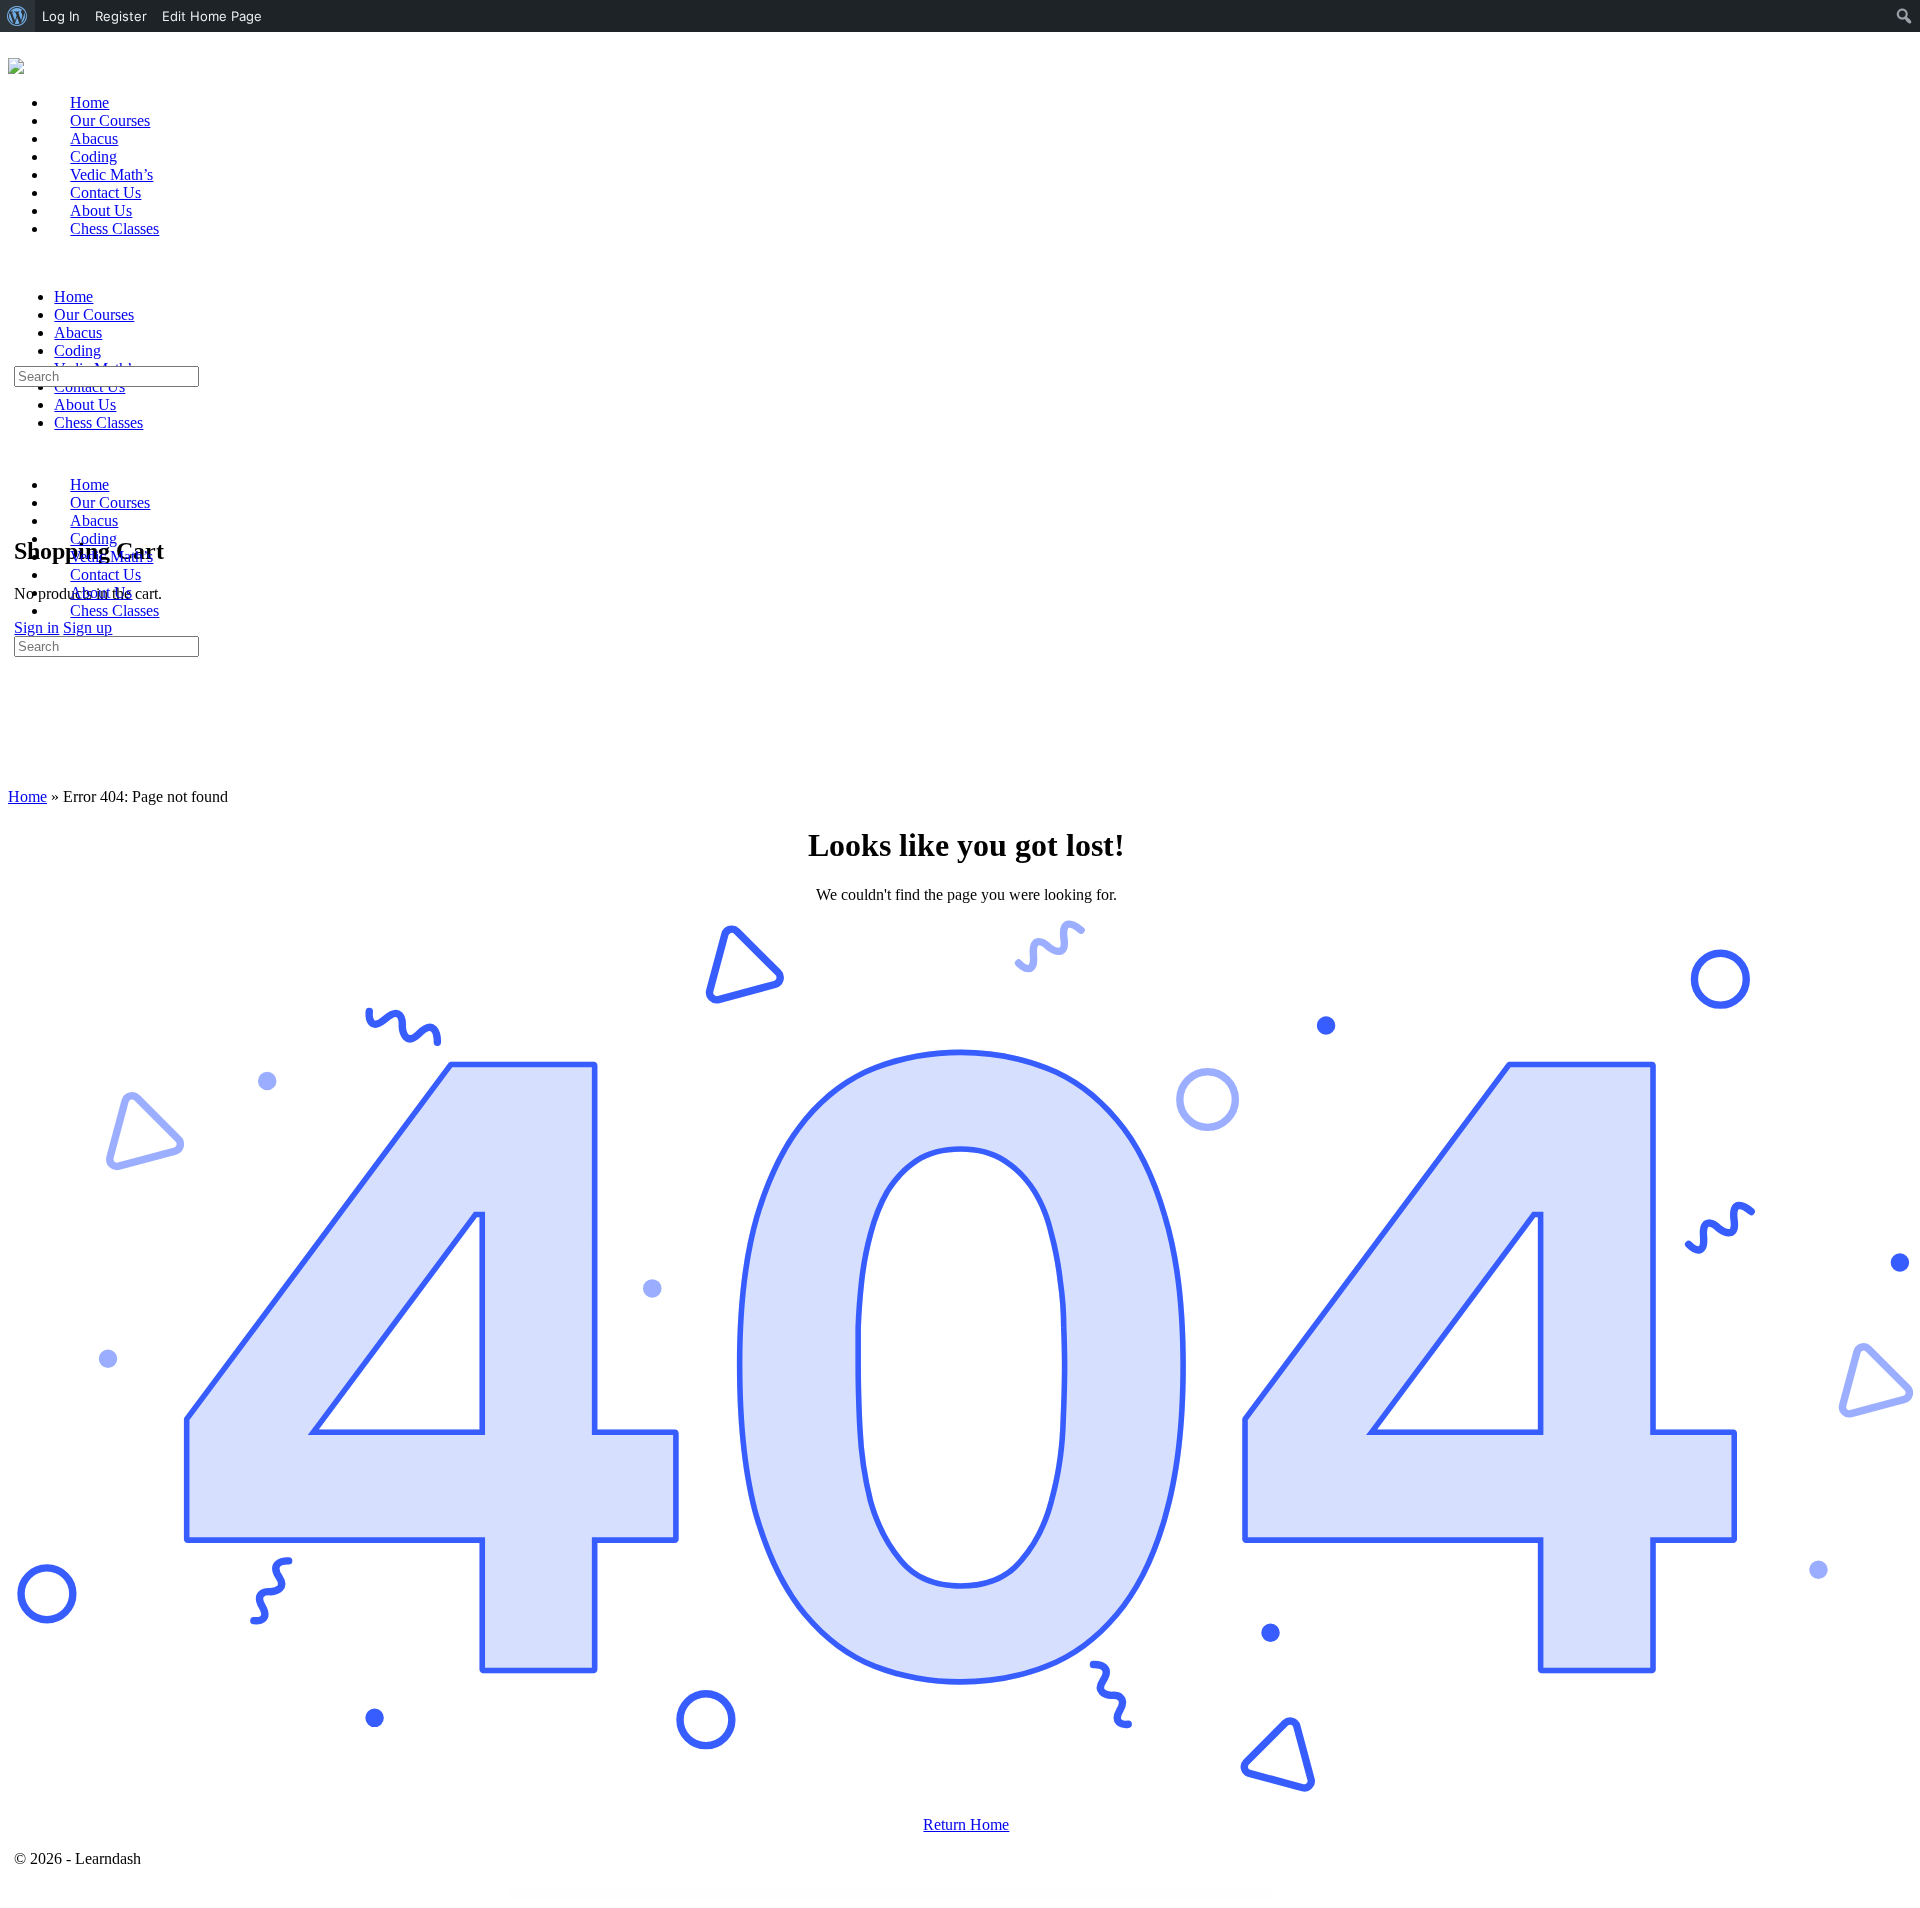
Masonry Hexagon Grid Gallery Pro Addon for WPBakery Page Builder (1057, 1894)
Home (27, 796)
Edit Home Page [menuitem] (212, 16)
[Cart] (25, 508)
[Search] (25, 490)
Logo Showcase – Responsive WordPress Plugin (898, 1894)
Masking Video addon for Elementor (1001, 1894)
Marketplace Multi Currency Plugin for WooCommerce (952, 1894)
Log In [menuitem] (61, 16)
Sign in (36, 627)
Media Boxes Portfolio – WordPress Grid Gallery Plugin (1122, 1894)
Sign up (87, 627)
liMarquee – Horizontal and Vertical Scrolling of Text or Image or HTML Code (747, 1894)
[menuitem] (17, 16)
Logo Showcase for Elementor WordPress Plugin (848, 1894)
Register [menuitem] (121, 16)
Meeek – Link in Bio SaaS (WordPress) (1174, 1894)
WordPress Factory (694, 1894)
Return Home (966, 1824)
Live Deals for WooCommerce (805, 1894)
